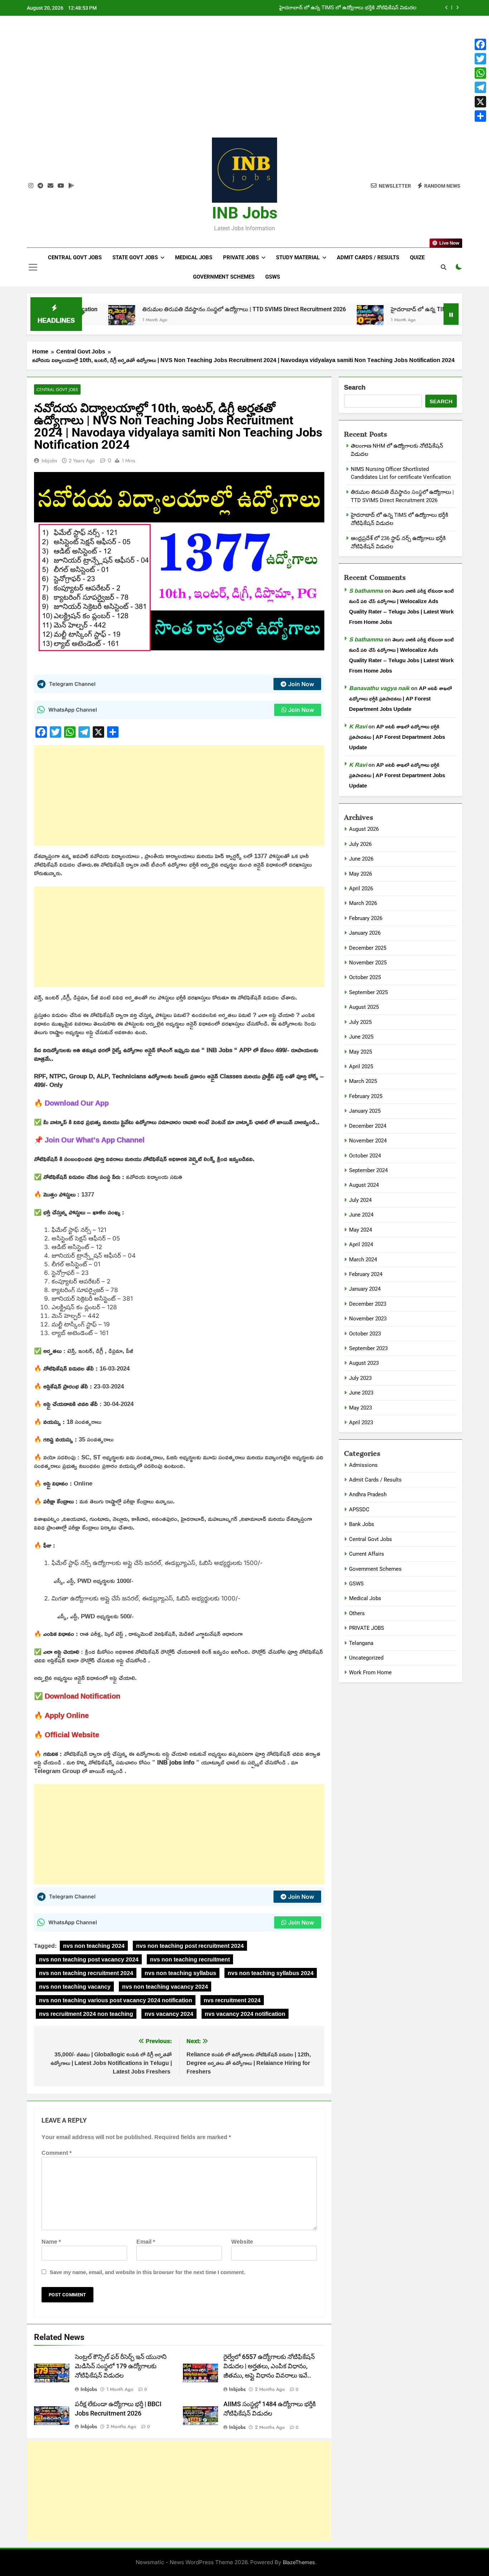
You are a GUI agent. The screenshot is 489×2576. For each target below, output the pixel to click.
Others (357, 1613)
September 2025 (368, 992)
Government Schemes (224, 277)
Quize (417, 257)
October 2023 (365, 1334)
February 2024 (366, 1274)
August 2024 (364, 1185)
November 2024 (368, 1141)
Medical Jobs (194, 257)
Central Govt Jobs (75, 257)
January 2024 (365, 1289)
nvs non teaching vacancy (75, 1987)
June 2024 (361, 1215)
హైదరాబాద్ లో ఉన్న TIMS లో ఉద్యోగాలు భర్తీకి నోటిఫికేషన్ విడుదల (348, 8)
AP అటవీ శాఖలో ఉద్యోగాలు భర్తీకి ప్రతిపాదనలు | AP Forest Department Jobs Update (400, 699)
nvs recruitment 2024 (232, 2000)
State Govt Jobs (135, 257)
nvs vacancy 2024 (169, 2014)
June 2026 (361, 859)
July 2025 (360, 1022)
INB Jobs (245, 213)
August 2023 (364, 1363)
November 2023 (368, 1319)
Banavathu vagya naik (379, 688)
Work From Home (370, 1672)
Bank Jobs (362, 1524)
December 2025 (368, 948)
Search (355, 388)
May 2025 (360, 1052)
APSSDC (359, 1510)
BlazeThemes (299, 2562)
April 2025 (361, 1066)
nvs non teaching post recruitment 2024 (190, 1946)
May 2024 (360, 1230)
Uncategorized (366, 1658)
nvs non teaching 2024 (94, 1946)
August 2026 (364, 829)
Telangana (361, 1643)
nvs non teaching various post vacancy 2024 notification (116, 2000)
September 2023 (368, 1348)
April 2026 (361, 889)
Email (146, 2242)
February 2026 (366, 918)
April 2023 (361, 1422)
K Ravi (358, 726)
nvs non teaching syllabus (180, 1973)
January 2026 (365, 933)
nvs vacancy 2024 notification (245, 2014)
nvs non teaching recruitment (190, 1959)
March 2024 (363, 1260)
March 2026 (363, 903)
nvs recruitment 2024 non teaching (86, 2014)
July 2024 (360, 1200)
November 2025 (368, 963)
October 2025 (365, 977)
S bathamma (366, 591)
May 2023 (360, 1408)
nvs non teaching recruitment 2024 (86, 1973)
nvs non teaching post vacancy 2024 (89, 1959)
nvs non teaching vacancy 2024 (165, 1987)
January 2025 (365, 1111)
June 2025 (361, 1037)
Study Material (298, 257)
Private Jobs (241, 257)
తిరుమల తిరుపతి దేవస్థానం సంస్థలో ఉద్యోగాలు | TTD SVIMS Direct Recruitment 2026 (177, 309)
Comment (57, 2153)
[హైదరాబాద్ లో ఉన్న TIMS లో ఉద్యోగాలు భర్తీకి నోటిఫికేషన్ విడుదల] (303, 319)
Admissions (363, 1465)
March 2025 (363, 1081)
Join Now (301, 684)
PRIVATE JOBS (367, 1628)
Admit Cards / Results (368, 257)
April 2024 (361, 1244)
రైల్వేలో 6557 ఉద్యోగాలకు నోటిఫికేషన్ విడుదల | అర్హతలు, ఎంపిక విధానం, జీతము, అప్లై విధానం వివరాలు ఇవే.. (269, 2366)
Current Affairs (367, 1554)
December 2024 (368, 1126)
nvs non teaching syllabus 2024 (271, 1973)
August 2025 (364, 1007)
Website (242, 2242)
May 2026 (360, 874)
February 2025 (366, 1096)
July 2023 (360, 1378)
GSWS (273, 277)
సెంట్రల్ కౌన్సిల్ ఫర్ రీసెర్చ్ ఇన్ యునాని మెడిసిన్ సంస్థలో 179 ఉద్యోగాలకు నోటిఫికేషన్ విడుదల (121, 2366)
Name (51, 2242)
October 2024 (365, 1156)
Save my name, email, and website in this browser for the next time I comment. (147, 2272)
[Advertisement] (245, 82)
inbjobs (49, 461)
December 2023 (368, 1304)
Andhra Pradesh (368, 1494)
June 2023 (361, 1393)
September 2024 (368, 1170)
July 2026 (360, 844)
